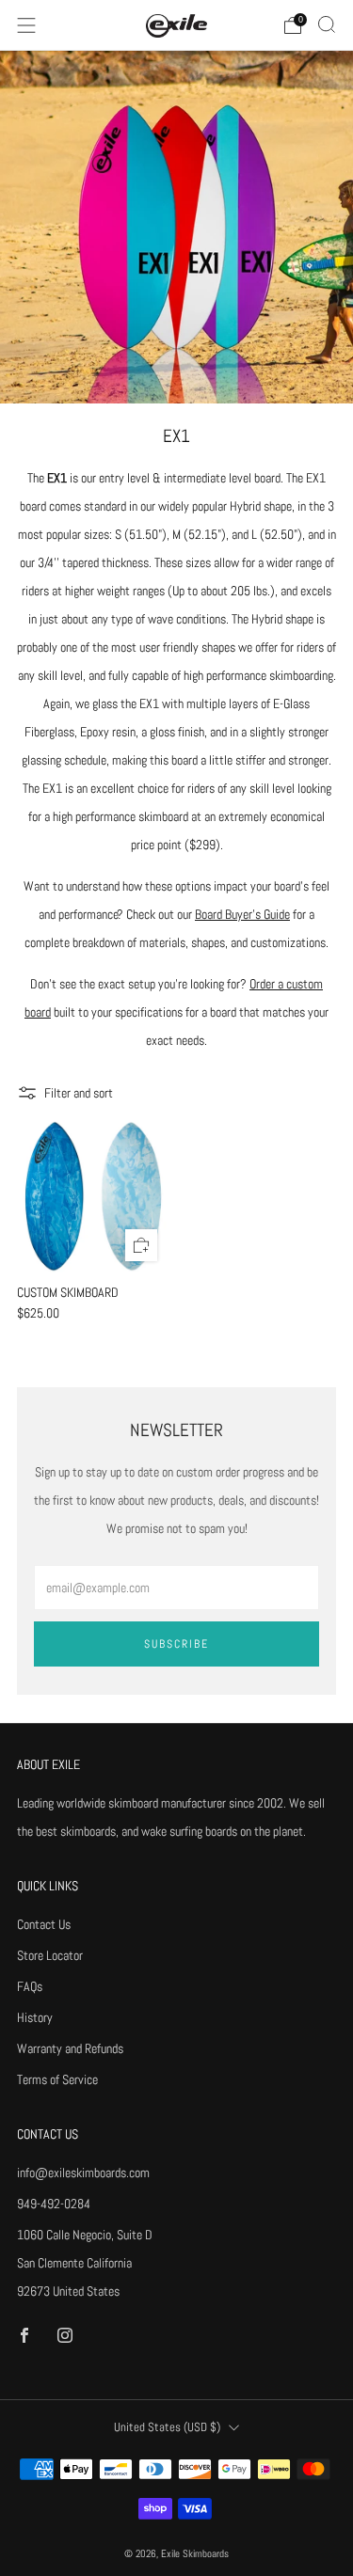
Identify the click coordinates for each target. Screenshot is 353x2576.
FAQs (30, 1986)
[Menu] (26, 25)
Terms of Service (57, 2079)
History (35, 2017)
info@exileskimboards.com (83, 2173)
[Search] (327, 24)
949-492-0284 (54, 2204)
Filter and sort (79, 1093)
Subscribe (176, 1644)
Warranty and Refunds (70, 2048)
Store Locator (50, 1955)
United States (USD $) (167, 2427)
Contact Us (44, 1924)
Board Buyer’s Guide (242, 914)
